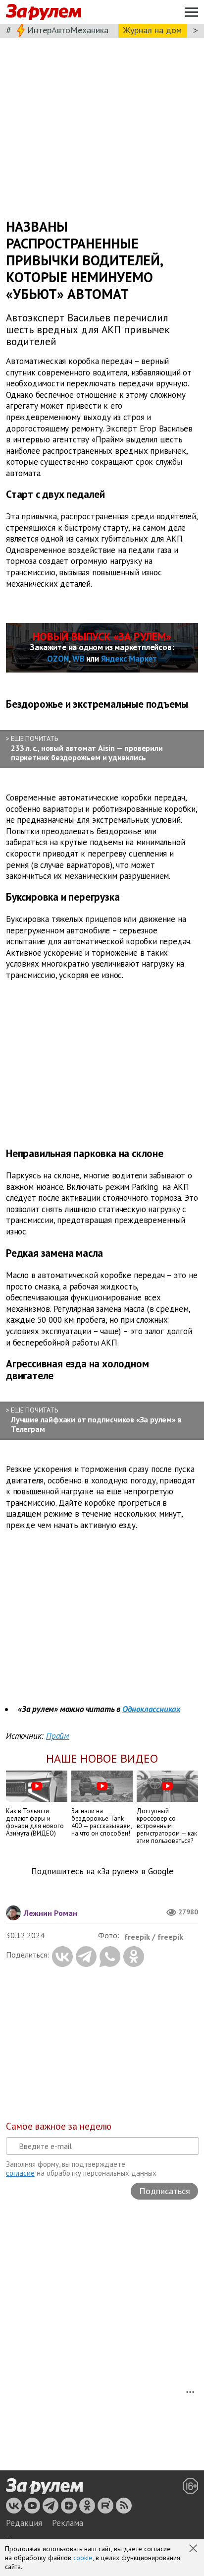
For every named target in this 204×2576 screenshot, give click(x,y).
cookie (83, 2558)
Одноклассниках (151, 1709)
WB (78, 659)
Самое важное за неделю (59, 2126)
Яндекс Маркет (129, 659)
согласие (20, 2173)
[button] (194, 2549)
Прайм (58, 1736)
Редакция (24, 2523)
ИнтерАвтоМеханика (68, 30)
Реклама (68, 2523)
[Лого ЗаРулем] (44, 12)
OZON (58, 659)
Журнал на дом (153, 30)
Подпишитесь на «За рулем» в (102, 1871)
